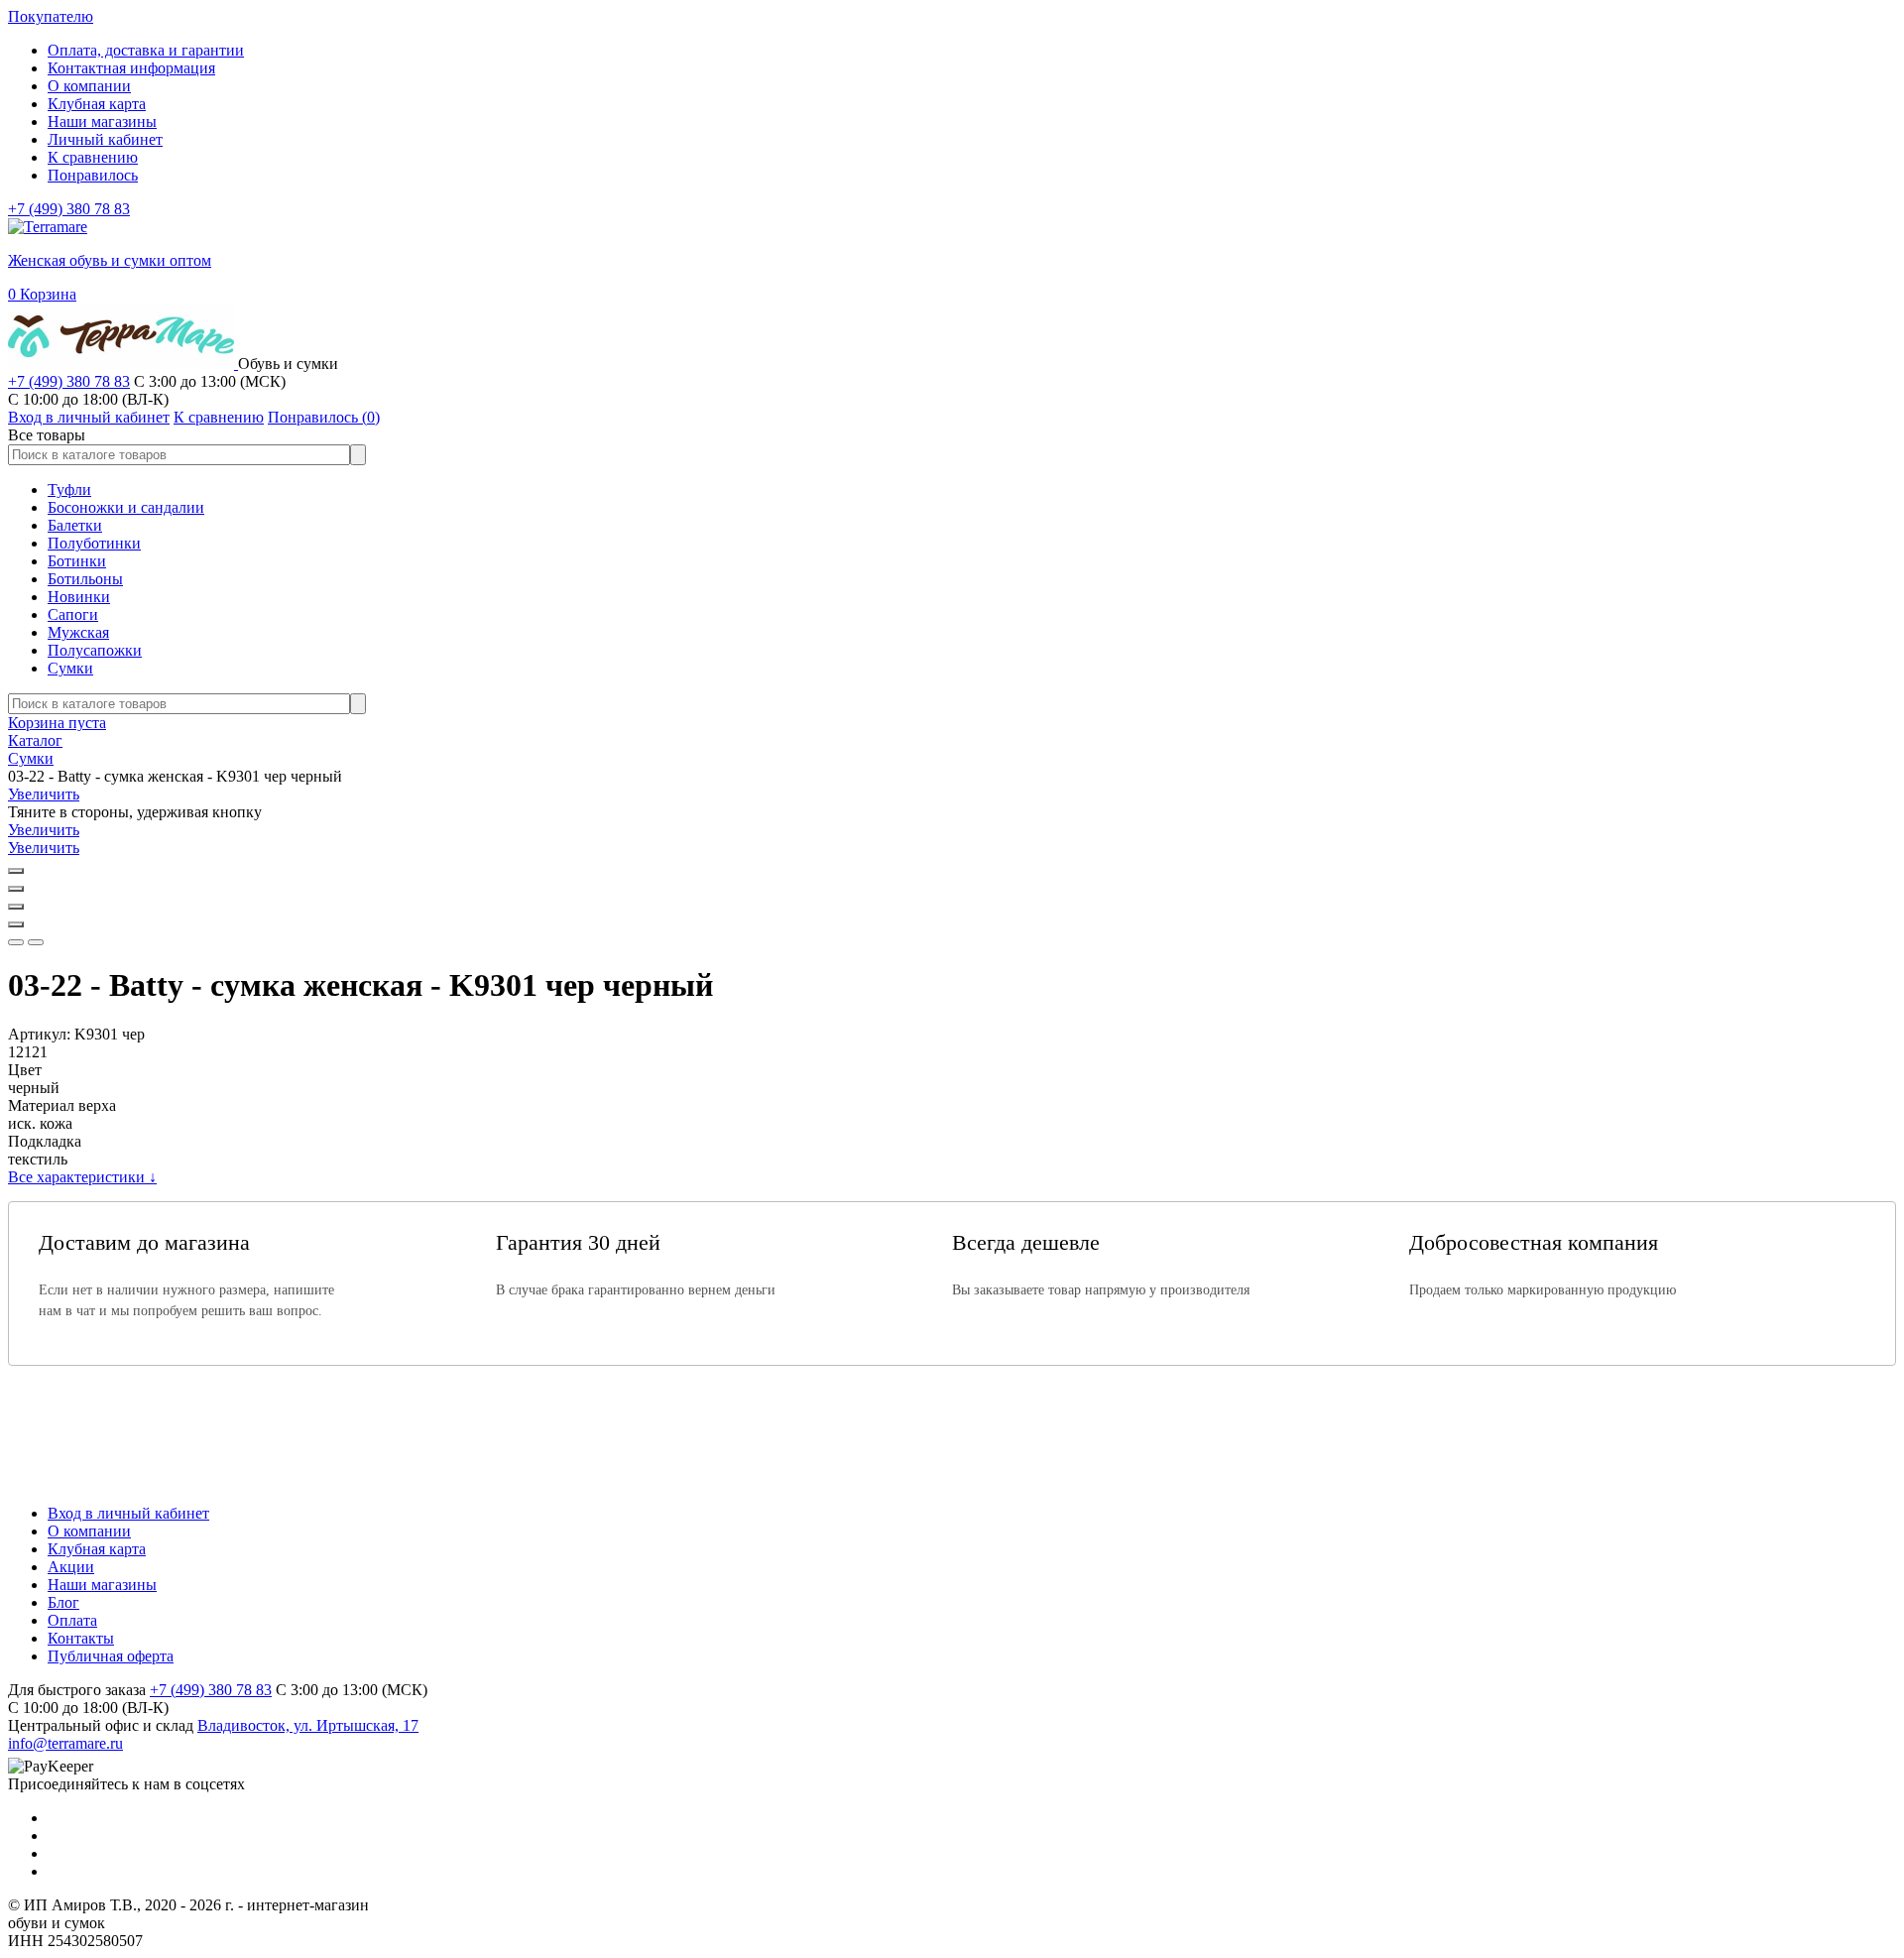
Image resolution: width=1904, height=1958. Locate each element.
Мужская (78, 632)
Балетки (75, 525)
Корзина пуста (57, 723)
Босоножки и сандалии (126, 507)
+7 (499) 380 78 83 (69, 209)
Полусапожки (95, 650)
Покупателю (51, 16)
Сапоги (73, 614)
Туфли (69, 489)
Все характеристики (82, 1177)
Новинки (79, 597)
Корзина (42, 294)
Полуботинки (94, 543)
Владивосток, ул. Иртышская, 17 (308, 1725)
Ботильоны (85, 579)
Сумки (70, 668)
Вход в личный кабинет (128, 1513)
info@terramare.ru (65, 1743)
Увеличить (44, 794)
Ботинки (77, 561)
